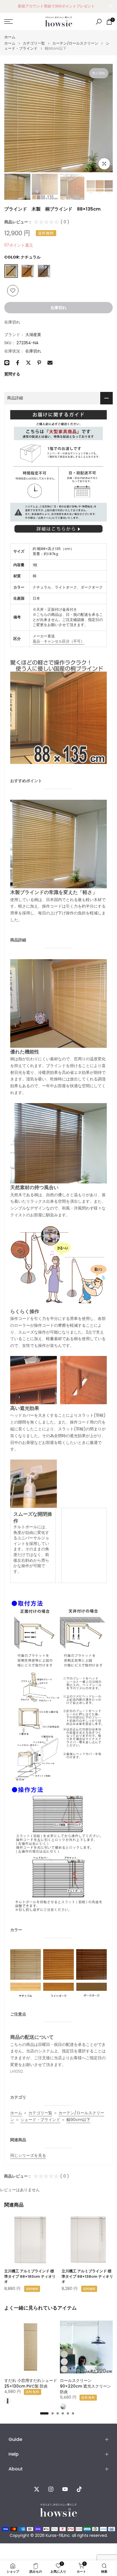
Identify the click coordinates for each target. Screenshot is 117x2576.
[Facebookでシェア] (18, 363)
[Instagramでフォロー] (51, 2489)
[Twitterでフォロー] (37, 2489)
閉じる (111, 6)
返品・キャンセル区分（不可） (58, 641)
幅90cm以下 (78, 2120)
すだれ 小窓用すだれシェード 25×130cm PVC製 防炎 (31, 2383)
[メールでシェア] (50, 363)
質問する (12, 374)
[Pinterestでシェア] (39, 363)
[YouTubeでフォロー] (65, 2489)
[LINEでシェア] (7, 363)
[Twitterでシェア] (28, 363)
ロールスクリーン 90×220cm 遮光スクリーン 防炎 (85, 2386)
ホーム (10, 37)
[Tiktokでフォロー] (79, 2489)
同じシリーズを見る (28, 2155)
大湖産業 (33, 335)
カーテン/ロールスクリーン (75, 43)
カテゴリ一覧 (34, 43)
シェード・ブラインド (40, 2120)
